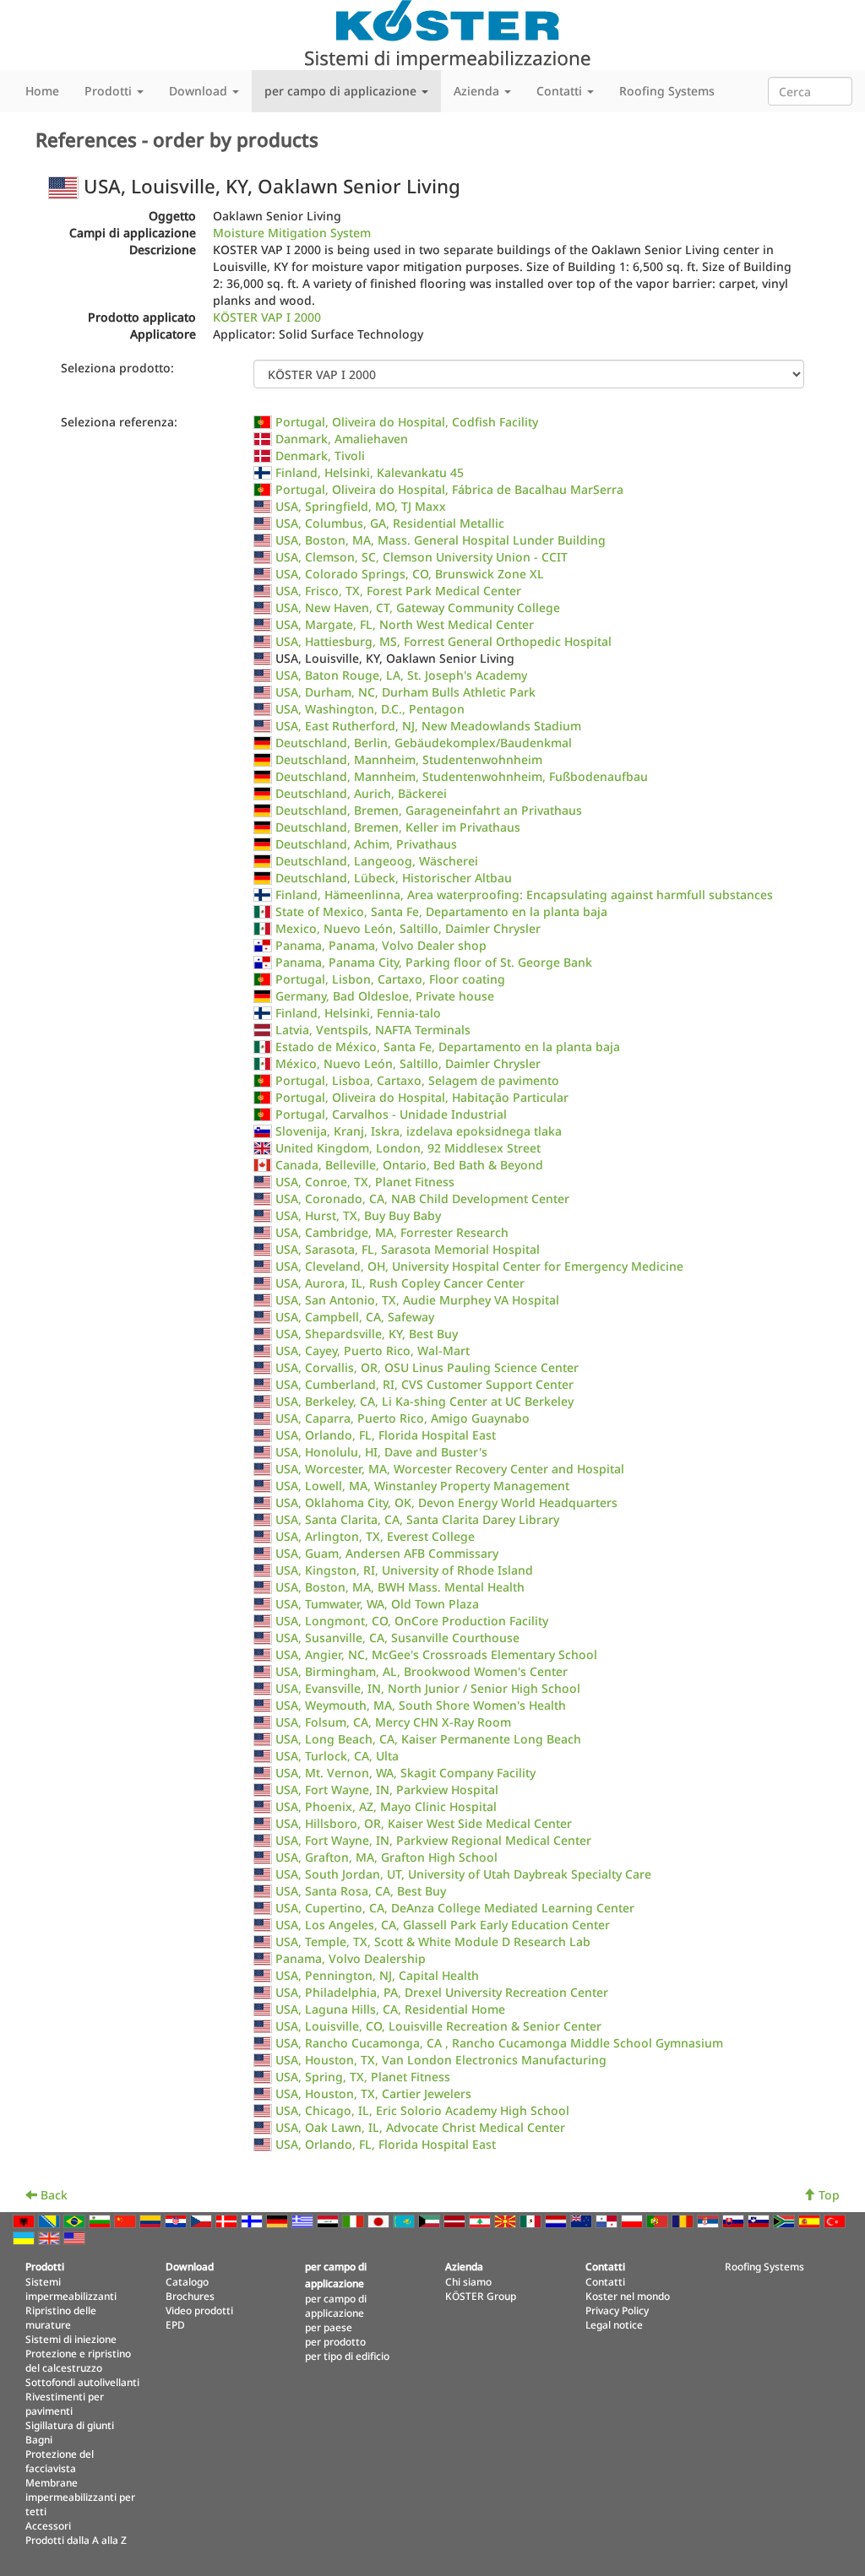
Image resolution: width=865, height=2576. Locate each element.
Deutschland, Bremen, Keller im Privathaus (398, 827)
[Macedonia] (507, 2220)
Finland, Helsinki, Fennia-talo (358, 1013)
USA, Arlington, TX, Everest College (375, 1536)
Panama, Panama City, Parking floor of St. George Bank (434, 962)
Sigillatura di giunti (70, 2425)
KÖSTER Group (481, 2296)
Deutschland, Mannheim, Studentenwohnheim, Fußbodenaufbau (462, 776)
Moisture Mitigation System (292, 233)
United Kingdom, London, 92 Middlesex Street (408, 1148)
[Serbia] (710, 2220)
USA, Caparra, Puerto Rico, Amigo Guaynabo (403, 1418)
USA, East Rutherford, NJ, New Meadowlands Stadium (428, 726)
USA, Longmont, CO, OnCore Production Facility (412, 1621)
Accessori (48, 2525)
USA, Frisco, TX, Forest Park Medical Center (398, 591)
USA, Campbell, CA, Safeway (355, 1317)
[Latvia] (456, 2220)
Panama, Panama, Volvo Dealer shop (381, 945)
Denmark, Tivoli (320, 456)
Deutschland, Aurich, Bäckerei (361, 793)
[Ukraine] (25, 2237)
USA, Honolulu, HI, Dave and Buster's (381, 1452)
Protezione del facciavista (60, 2461)
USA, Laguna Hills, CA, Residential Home (390, 2009)
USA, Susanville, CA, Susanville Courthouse (397, 1638)
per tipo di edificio (347, 2356)
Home (42, 91)
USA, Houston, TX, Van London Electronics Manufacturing (441, 2060)
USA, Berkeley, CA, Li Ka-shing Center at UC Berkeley (424, 1401)
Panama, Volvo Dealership (351, 1958)
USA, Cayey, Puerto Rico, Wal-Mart (373, 1350)
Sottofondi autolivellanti (82, 2382)
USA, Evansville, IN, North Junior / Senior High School (428, 1688)
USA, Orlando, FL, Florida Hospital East (386, 1435)
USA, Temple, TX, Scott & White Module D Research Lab (433, 1941)
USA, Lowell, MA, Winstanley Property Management (422, 1486)
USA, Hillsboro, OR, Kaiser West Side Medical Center (424, 1823)
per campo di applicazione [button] (342, 91)
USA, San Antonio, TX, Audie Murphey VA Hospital (417, 1300)
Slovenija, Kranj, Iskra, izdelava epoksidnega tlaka (419, 1131)
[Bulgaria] (101, 2220)
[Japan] (380, 2220)
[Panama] (608, 2220)
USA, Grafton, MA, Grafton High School (386, 1857)
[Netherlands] (558, 2220)
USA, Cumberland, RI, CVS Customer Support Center (424, 1384)
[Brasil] (76, 2220)
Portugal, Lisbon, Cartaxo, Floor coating (390, 979)
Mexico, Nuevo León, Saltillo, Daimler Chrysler (408, 928)
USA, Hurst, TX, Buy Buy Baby (358, 1215)
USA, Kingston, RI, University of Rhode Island (404, 1570)
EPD (175, 2324)
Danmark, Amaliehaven (342, 439)
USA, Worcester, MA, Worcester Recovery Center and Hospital (450, 1469)
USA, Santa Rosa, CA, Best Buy (361, 1891)
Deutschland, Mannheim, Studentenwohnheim (409, 759)
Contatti (605, 2281)
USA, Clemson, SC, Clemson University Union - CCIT (422, 557)
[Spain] (811, 2220)
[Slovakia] (735, 2220)
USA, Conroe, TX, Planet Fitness (365, 1182)
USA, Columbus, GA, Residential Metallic (390, 523)
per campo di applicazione (336, 2305)
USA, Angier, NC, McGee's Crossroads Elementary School (436, 1654)
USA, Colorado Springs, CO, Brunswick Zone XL (410, 574)
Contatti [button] (561, 91)
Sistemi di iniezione (71, 2339)
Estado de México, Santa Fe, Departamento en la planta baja (448, 1047)
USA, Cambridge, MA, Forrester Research (392, 1232)
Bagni (39, 2439)
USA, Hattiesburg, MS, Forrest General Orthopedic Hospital (443, 641)
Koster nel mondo (628, 2296)
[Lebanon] (481, 2220)
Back (52, 2195)
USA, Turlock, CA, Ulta (337, 1756)
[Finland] (253, 2220)
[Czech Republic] (203, 2220)
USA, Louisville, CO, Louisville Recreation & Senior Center (438, 2026)
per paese (329, 2327)
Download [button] (200, 91)
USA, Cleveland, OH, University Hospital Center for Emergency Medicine (479, 1266)
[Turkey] (836, 2220)
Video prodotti (199, 2310)
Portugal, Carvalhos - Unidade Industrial (391, 1114)
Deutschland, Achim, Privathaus (366, 844)
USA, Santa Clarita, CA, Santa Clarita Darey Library (417, 1519)
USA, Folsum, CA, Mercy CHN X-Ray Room (393, 1722)
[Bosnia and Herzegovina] (51, 2220)
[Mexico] (532, 2220)
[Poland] (634, 2220)
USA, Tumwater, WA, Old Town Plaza (377, 1604)
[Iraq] (329, 2220)
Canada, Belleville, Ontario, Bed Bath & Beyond (409, 1165)
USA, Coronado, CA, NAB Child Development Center (422, 1199)
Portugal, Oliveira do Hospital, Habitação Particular (422, 1097)
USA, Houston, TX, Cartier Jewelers (373, 2093)
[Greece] (304, 2220)
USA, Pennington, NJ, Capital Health (377, 1975)
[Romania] (684, 2220)
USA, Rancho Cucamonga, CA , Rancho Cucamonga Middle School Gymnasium (499, 2043)
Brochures (190, 2296)
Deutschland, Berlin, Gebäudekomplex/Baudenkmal (424, 743)
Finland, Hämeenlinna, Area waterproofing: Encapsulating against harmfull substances (524, 895)
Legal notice (614, 2324)
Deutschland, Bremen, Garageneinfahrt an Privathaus (429, 810)
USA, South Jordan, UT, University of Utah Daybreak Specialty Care (463, 1874)
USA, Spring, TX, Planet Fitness (363, 2077)
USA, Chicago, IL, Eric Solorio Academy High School (422, 2110)
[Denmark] (228, 2220)
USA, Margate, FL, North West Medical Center (405, 624)
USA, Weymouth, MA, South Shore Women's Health (421, 1705)
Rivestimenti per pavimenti (65, 2403)
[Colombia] (152, 2220)
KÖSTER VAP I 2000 (267, 317)
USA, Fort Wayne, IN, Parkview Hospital (387, 1790)
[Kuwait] (431, 2220)
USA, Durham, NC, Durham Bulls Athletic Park (405, 692)
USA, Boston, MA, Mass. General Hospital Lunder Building (441, 540)
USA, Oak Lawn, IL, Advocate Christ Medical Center (420, 2127)
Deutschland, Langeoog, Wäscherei (377, 861)
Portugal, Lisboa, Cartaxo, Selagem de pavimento (417, 1080)
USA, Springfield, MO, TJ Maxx (361, 506)
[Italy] (355, 2220)
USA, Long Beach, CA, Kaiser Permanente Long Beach (428, 1739)
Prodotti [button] (110, 91)
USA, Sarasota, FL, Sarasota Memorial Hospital (408, 1249)
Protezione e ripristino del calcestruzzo (78, 2360)
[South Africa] (786, 2220)
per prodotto (335, 2341)
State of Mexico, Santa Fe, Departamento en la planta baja (441, 911)
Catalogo (187, 2281)
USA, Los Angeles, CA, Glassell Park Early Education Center (443, 1925)
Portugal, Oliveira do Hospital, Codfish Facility (407, 422)
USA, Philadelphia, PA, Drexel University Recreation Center (442, 1992)
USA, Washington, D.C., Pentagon (370, 709)
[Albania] (25, 2220)
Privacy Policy (617, 2310)
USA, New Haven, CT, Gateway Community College (418, 607)
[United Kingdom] (51, 2237)
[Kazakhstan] (405, 2220)
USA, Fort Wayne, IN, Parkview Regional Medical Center (433, 1840)
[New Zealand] (583, 2220)
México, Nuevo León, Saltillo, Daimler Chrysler (408, 1063)
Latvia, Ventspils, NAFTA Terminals (373, 1030)
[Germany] (279, 2220)
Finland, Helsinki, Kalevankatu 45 (370, 472)
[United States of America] (76, 2237)
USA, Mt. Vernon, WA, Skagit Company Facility (405, 1773)
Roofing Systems (667, 91)
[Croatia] (177, 2220)
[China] (127, 2220)
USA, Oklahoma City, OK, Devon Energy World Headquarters (446, 1502)
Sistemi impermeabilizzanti (71, 2289)
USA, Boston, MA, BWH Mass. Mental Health (400, 1587)
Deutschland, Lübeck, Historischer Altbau (394, 878)
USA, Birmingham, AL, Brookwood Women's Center (422, 1671)
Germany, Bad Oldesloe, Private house (385, 996)
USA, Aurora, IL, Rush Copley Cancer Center (400, 1283)
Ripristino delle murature (61, 2317)
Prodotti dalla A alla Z (76, 2540)
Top (827, 2195)
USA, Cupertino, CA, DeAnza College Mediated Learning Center (455, 1908)
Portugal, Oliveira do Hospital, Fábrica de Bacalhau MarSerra (449, 489)
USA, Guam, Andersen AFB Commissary (387, 1553)
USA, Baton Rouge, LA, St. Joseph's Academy (401, 675)
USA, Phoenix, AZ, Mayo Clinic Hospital (386, 1806)
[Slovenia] (760, 2220)
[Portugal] (659, 2220)
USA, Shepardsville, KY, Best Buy (367, 1334)
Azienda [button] (478, 91)
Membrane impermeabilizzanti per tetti (80, 2497)
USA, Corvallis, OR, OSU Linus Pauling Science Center (427, 1367)
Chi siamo (468, 2281)
